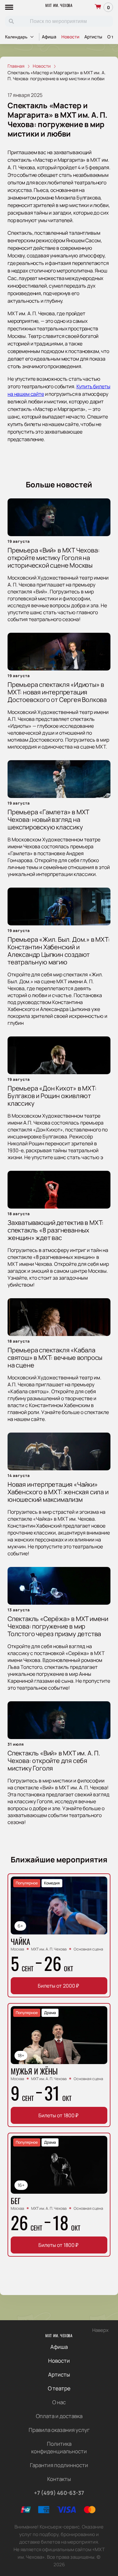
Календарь (16, 37)
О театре (59, 2388)
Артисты (93, 37)
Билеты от (58, 1986)
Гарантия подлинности (59, 2465)
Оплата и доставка (59, 2416)
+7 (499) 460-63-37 (59, 2493)
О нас (59, 2402)
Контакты (59, 2479)
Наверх (100, 2330)
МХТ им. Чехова (59, 5)
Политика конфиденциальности (59, 2447)
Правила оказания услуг (59, 2430)
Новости (70, 37)
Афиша (49, 37)
